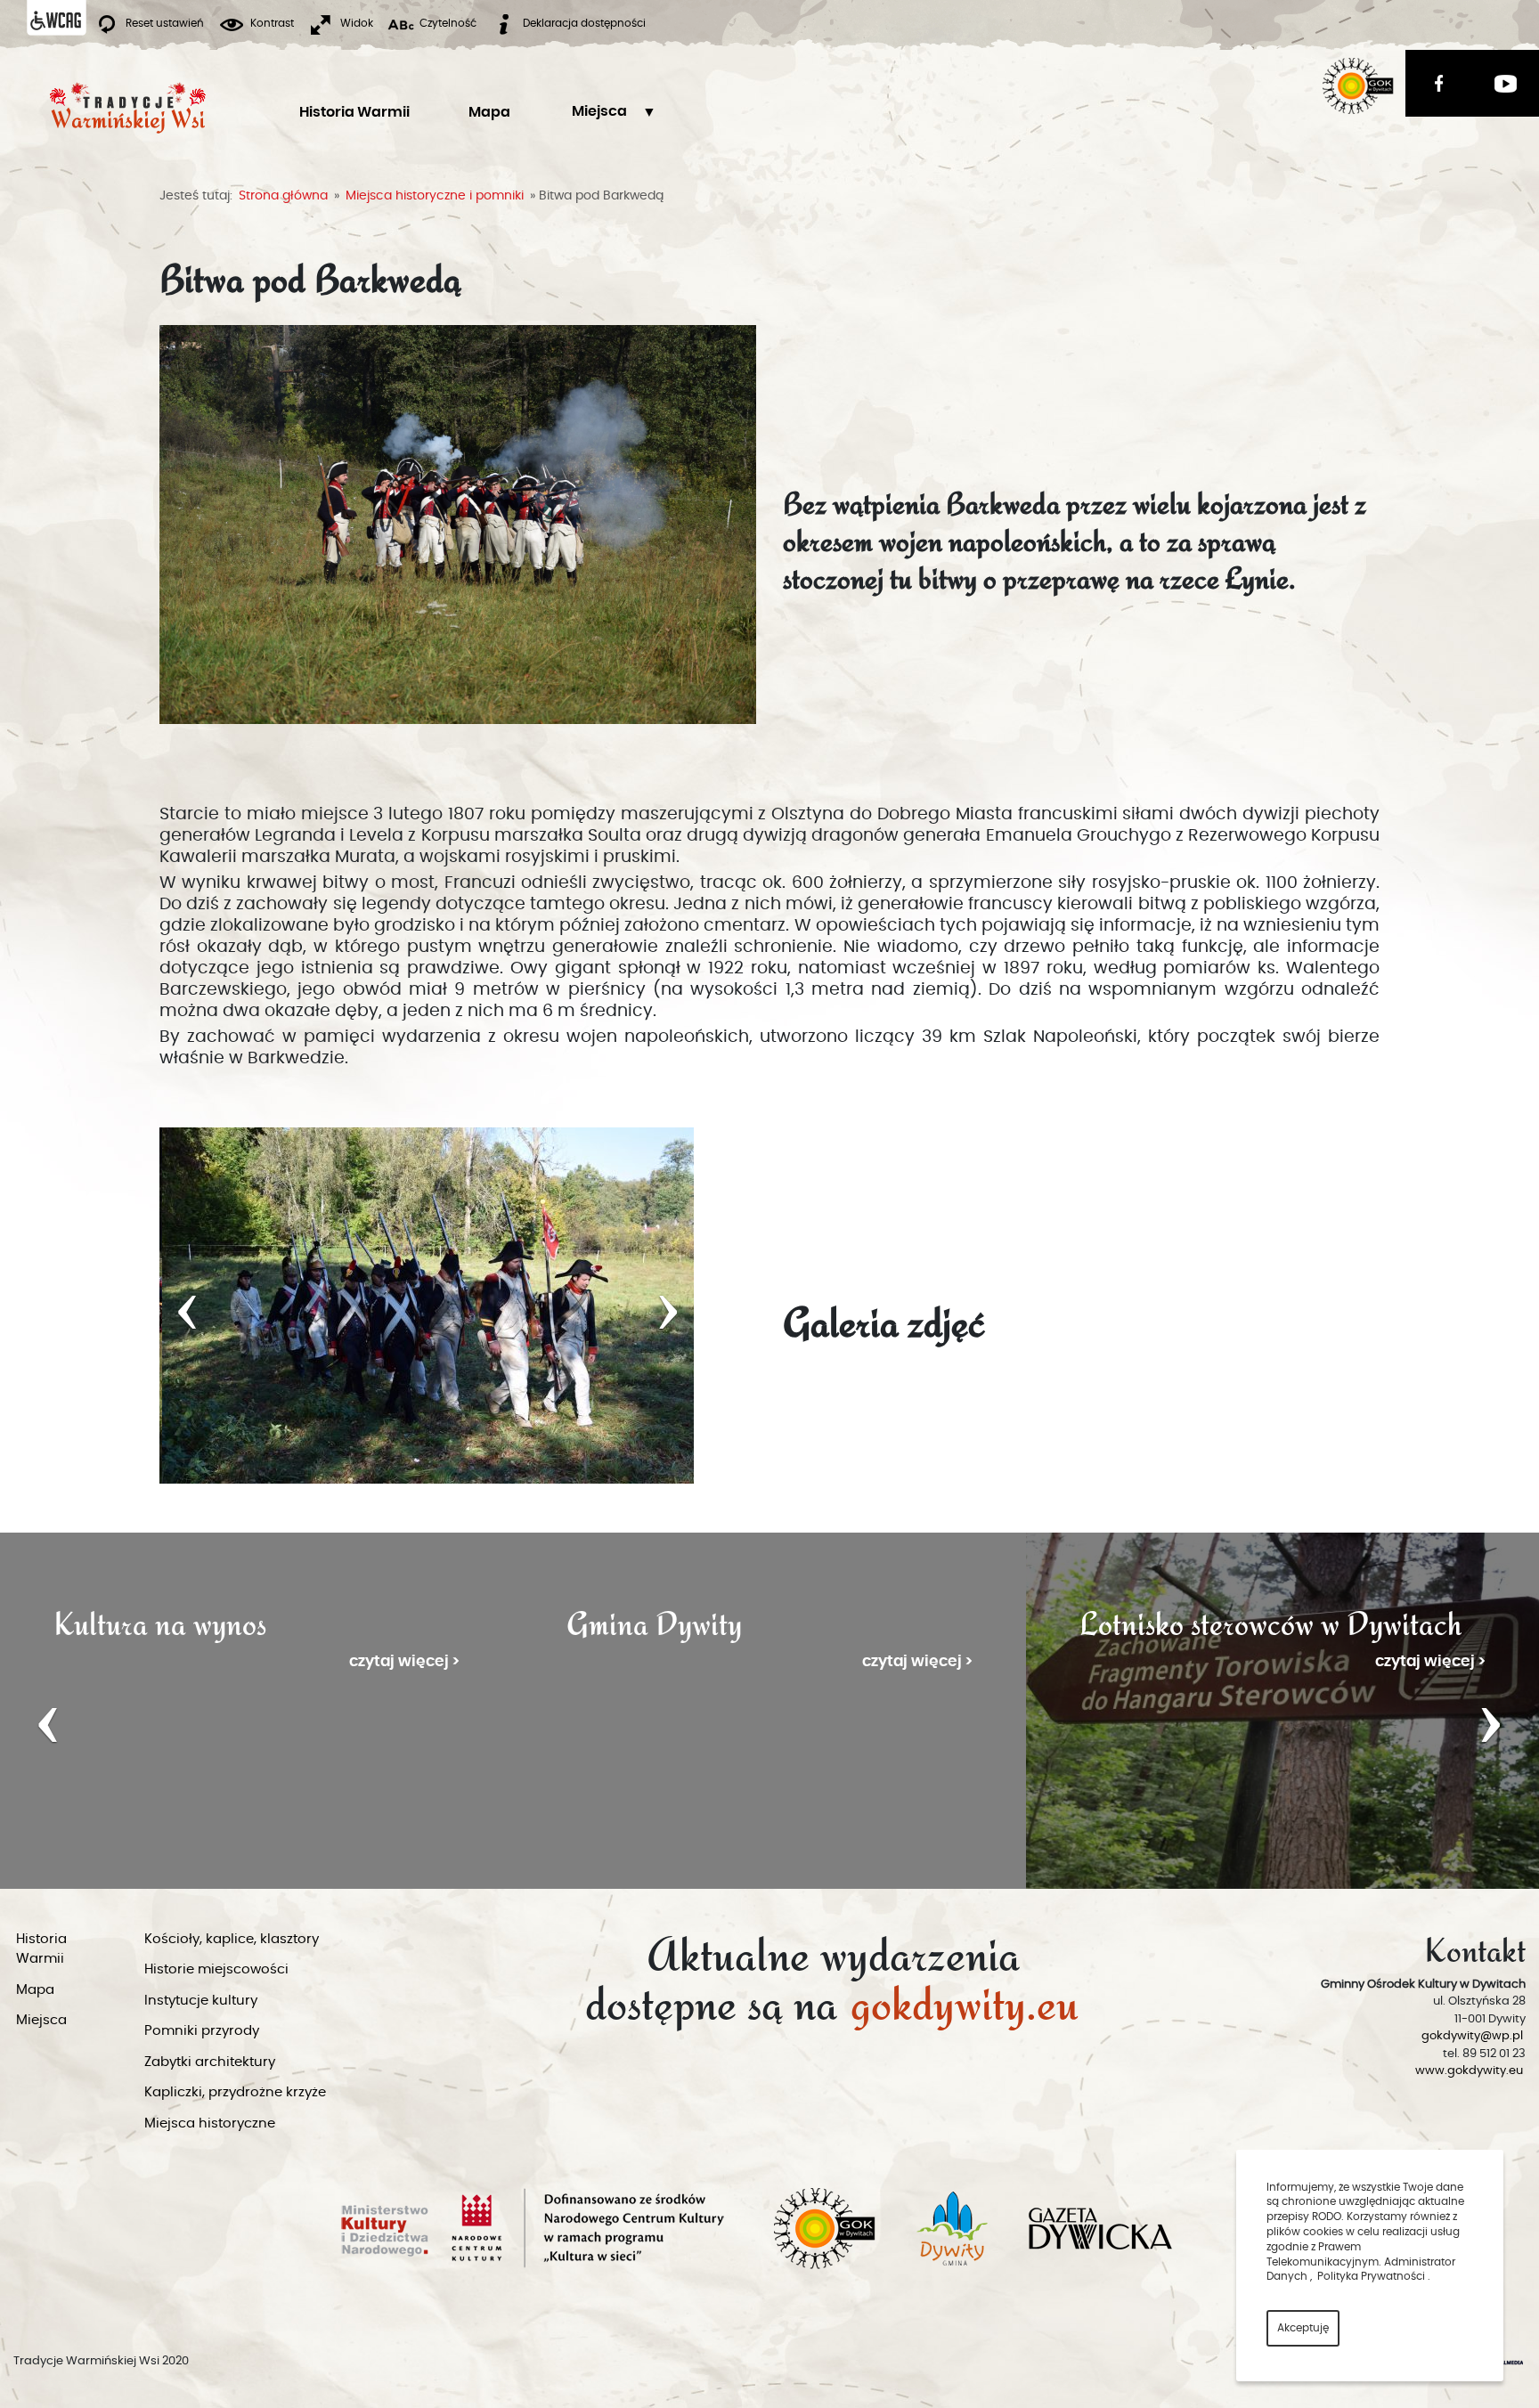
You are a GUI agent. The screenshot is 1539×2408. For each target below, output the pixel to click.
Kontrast (272, 23)
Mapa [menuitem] (489, 112)
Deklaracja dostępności (584, 23)
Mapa (35, 1990)
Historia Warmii (41, 1949)
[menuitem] (599, 112)
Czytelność (448, 23)
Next (1491, 1721)
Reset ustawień (165, 23)
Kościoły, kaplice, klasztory (232, 1939)
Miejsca (599, 111)
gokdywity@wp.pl (1472, 2036)
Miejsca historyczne (210, 2123)
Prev (48, 1721)
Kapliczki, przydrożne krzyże (235, 2092)
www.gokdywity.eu (1469, 2071)
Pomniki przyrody (202, 2031)
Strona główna (283, 196)
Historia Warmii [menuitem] (354, 112)
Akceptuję (1303, 2328)
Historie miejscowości (216, 1969)
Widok (357, 23)
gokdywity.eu (965, 1998)
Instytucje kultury (201, 2001)
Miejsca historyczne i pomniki (435, 196)
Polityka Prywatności (1371, 2276)
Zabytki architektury (210, 2062)
